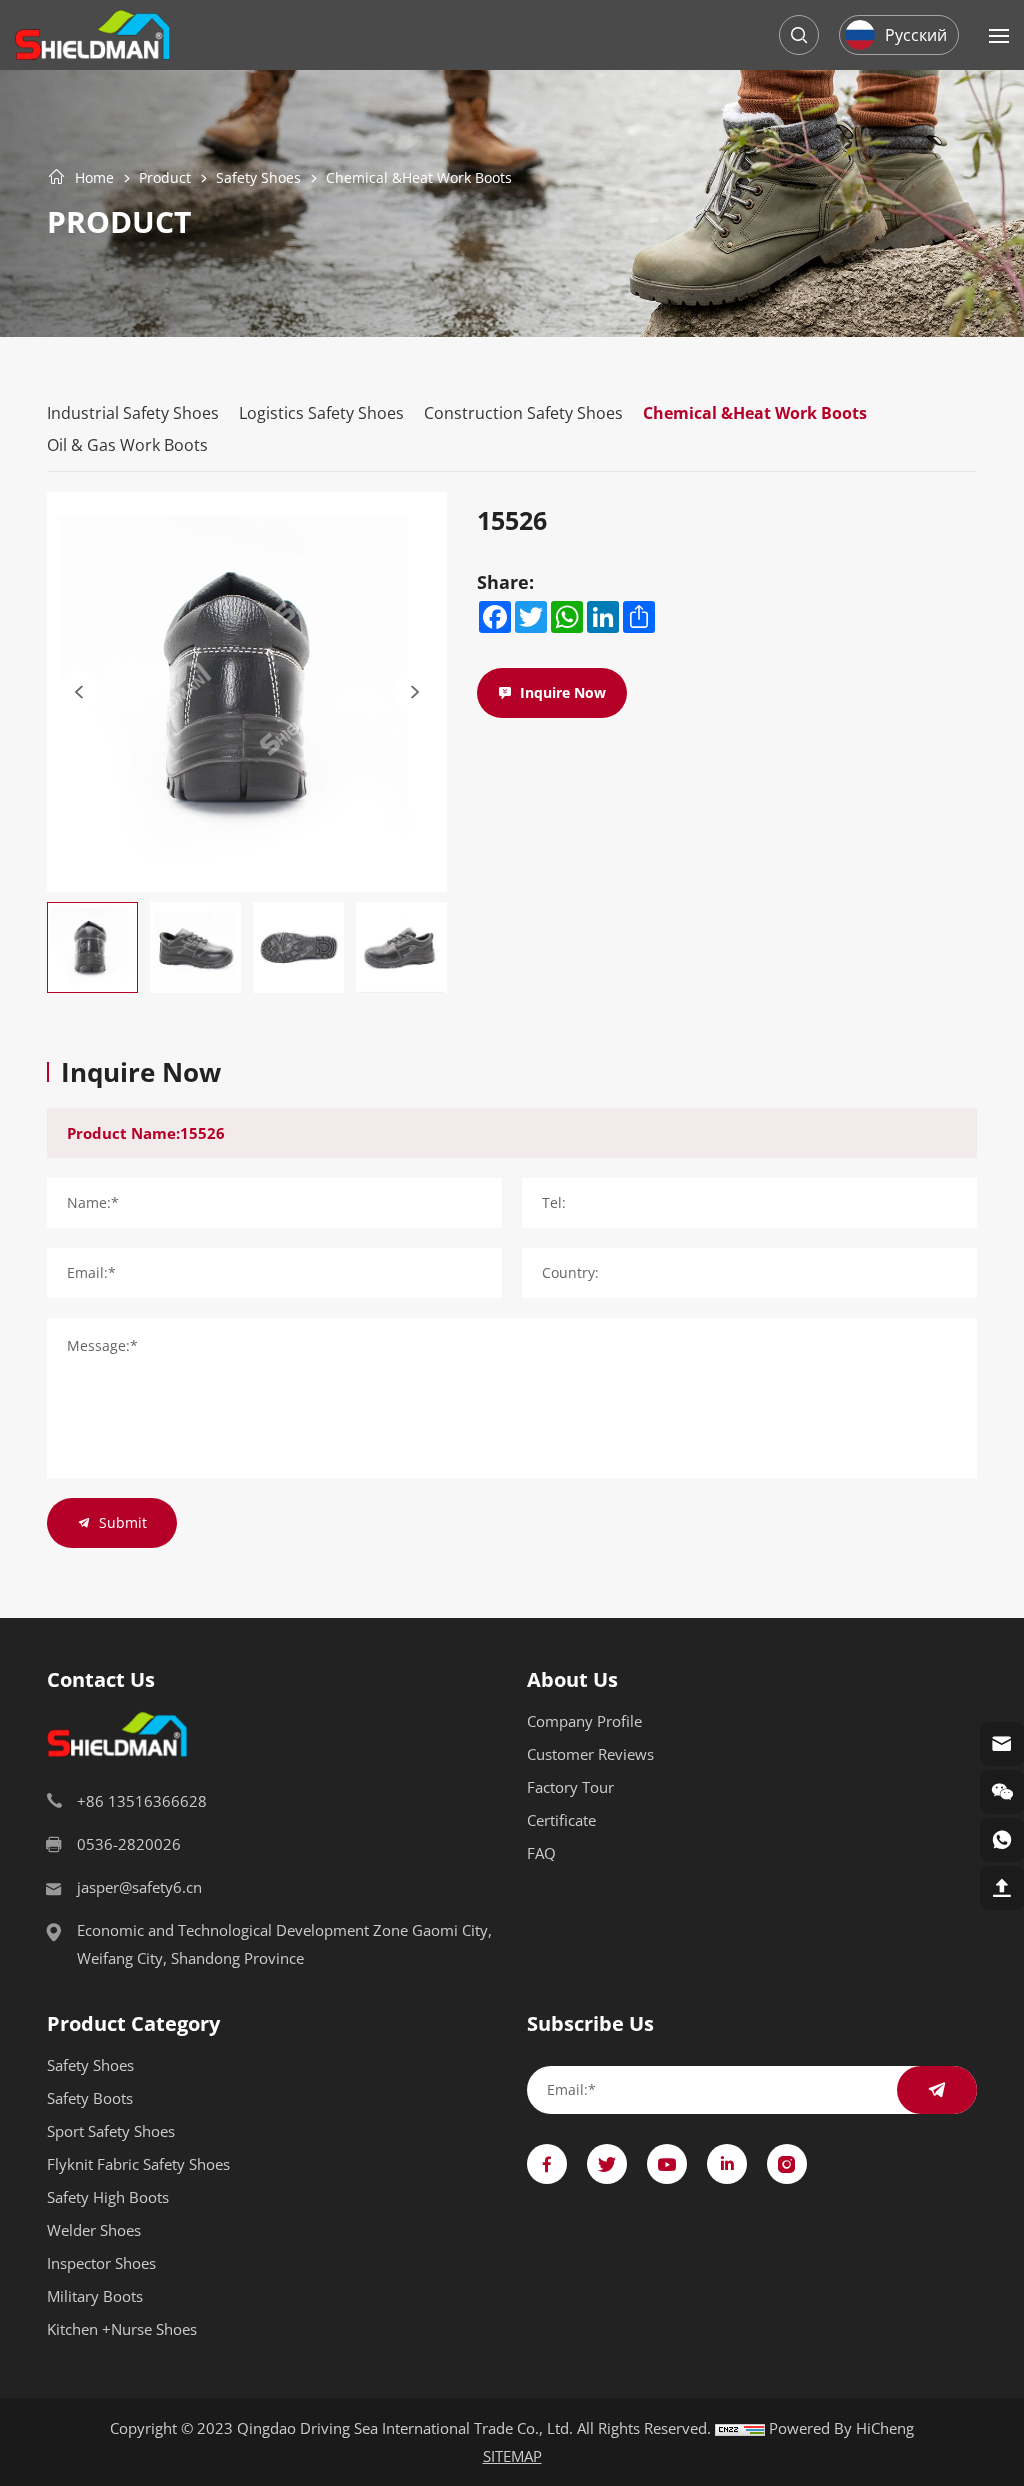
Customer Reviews (590, 1754)
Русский (916, 34)
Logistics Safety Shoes (321, 412)
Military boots (95, 2296)
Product (165, 178)
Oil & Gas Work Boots (127, 444)
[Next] (415, 692)
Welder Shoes (94, 2230)
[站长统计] (740, 2428)
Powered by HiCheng (841, 2428)
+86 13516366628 (142, 1801)
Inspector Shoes (101, 2263)
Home (94, 177)
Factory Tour (570, 1787)
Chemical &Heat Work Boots (419, 178)
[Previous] (79, 692)
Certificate (561, 1820)
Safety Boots (90, 2098)
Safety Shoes (258, 178)
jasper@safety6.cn (139, 1887)
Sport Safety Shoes (111, 2131)
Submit (123, 1522)
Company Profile (584, 1721)
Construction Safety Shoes (523, 412)
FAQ (541, 1853)
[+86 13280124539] (1002, 1840)
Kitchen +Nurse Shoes (122, 2329)
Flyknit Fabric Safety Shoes (138, 2164)
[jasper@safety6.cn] (1002, 1744)
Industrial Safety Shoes (133, 412)
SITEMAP (512, 2456)
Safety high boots (108, 2197)
